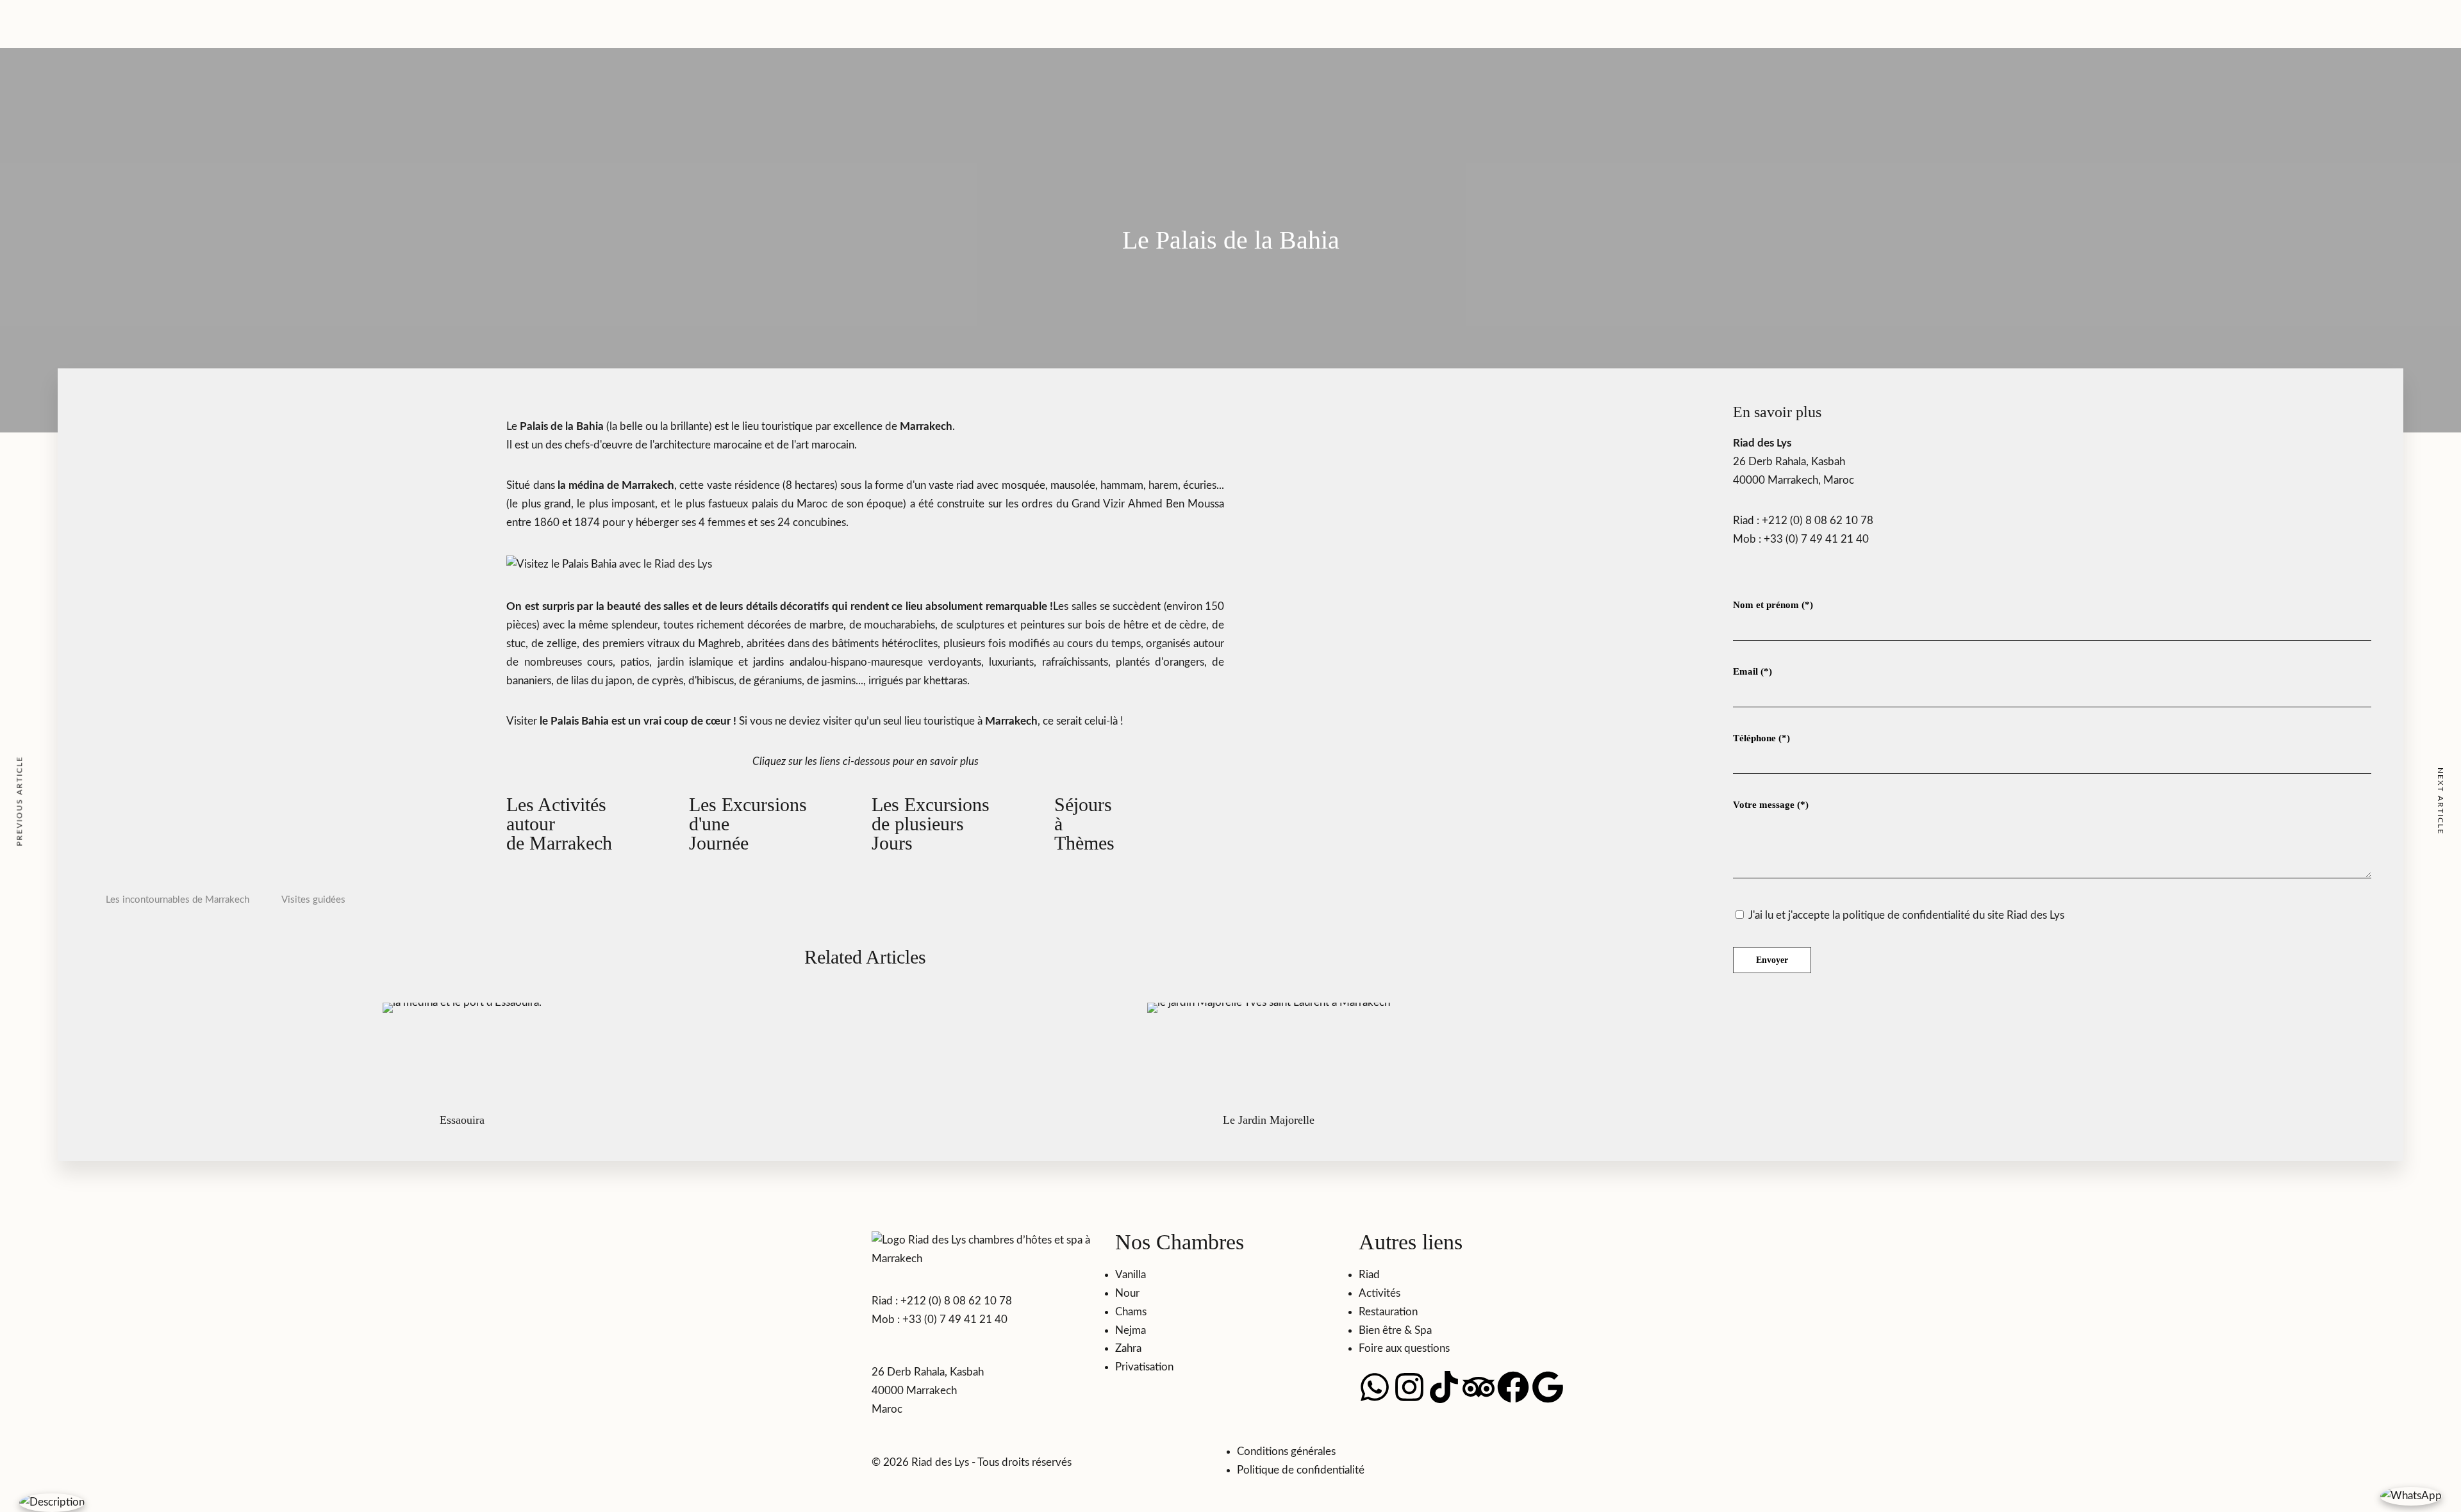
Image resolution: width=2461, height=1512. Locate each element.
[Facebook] (1513, 1387)
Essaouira (462, 1120)
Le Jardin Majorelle (1269, 1120)
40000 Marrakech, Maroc (1794, 480)
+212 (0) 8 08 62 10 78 (1818, 521)
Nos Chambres (943, 40)
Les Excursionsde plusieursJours (931, 824)
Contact (1484, 21)
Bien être (1442, 21)
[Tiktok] (1444, 1387)
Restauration (1388, 21)
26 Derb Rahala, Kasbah (1789, 462)
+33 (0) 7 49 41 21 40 (1816, 539)
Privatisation (1010, 40)
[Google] (1548, 1387)
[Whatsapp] (1375, 1387)
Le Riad (998, 21)
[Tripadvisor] (1479, 1387)
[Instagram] (1409, 1387)
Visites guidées (313, 900)
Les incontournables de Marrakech (178, 900)
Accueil (889, 40)
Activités (1062, 40)
